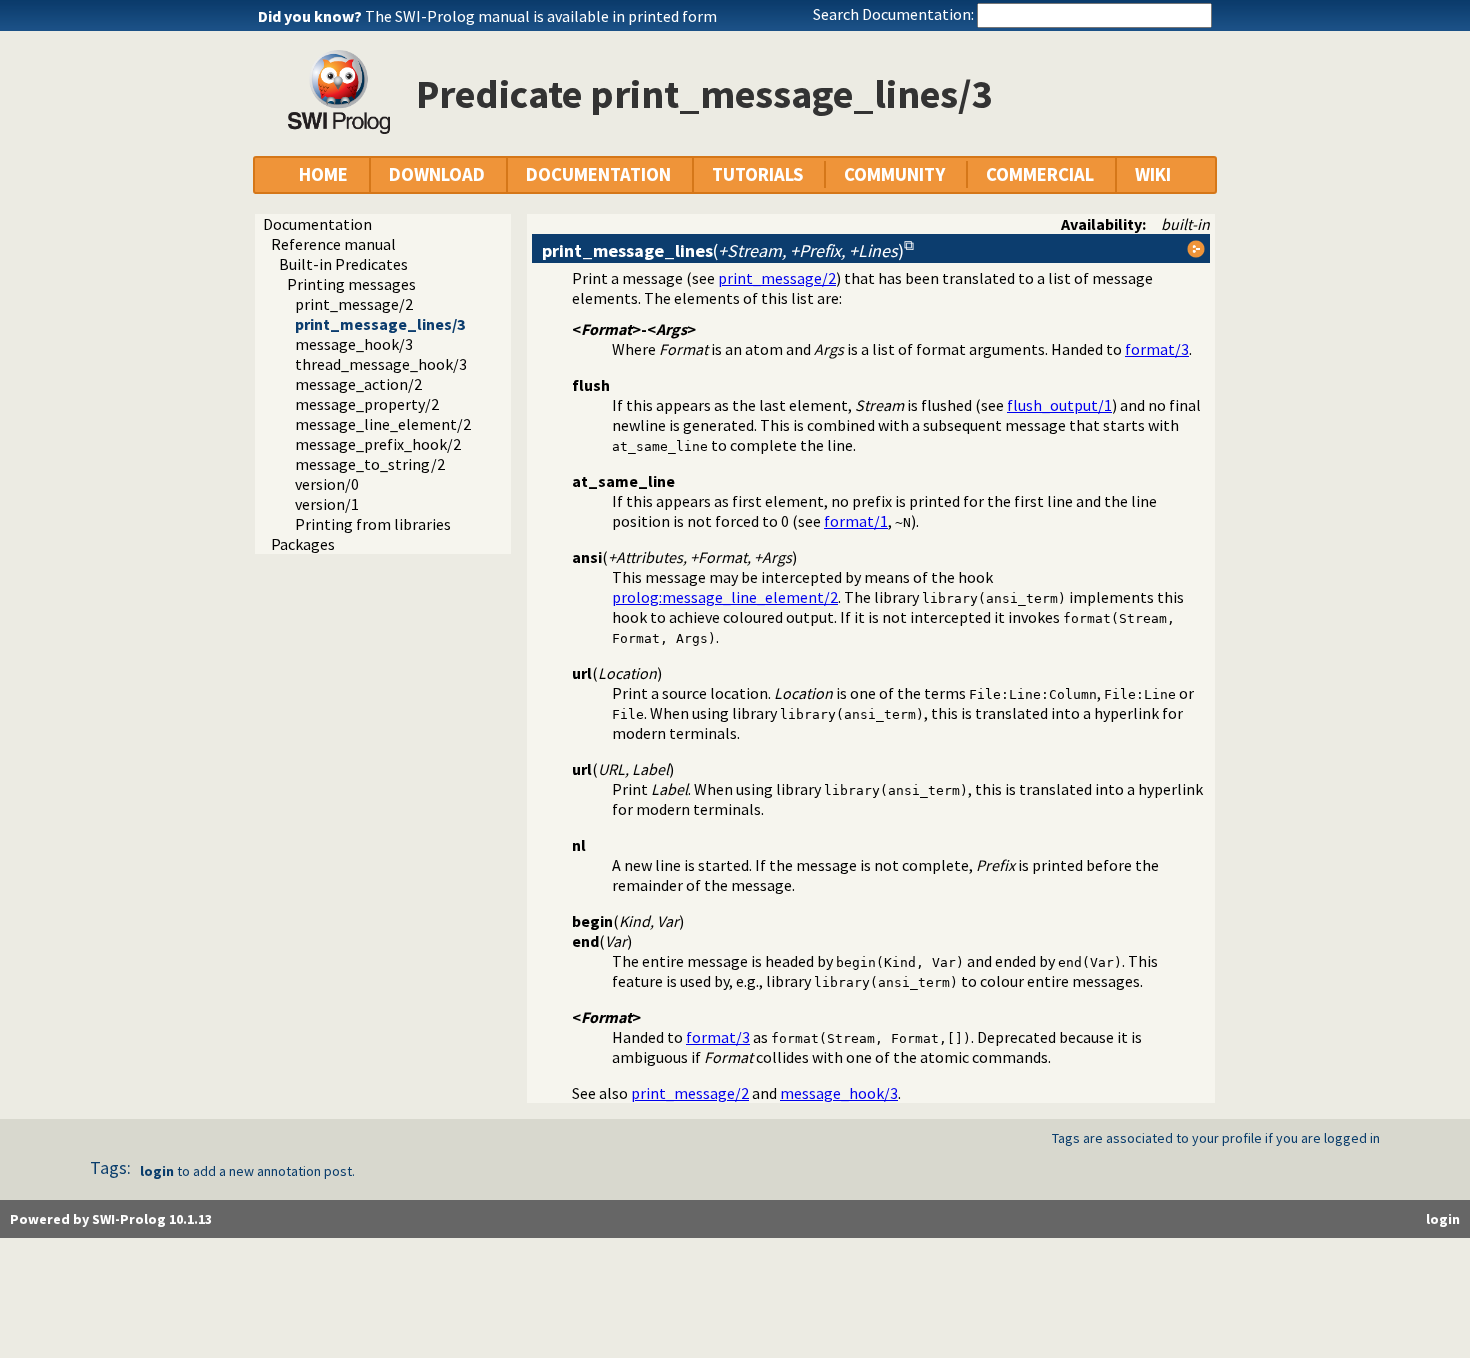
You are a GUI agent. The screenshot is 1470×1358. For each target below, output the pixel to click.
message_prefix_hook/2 (378, 444)
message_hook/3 (354, 344)
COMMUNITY (894, 174)
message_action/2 (358, 384)
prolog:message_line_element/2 (725, 597)
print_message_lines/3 (380, 324)
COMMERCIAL (1040, 174)
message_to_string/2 (370, 464)
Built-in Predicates (343, 264)
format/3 (1157, 349)
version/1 (327, 504)
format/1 (856, 521)
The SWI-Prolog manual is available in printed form (541, 16)
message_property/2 (367, 404)
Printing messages (351, 284)
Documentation (317, 224)
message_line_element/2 (383, 424)
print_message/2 (354, 304)
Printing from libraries (373, 524)
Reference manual (333, 244)
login (157, 1171)
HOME (323, 174)
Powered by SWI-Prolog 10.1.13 (111, 1219)
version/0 (327, 484)
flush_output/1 (1059, 405)
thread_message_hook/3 (381, 364)
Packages (303, 544)
